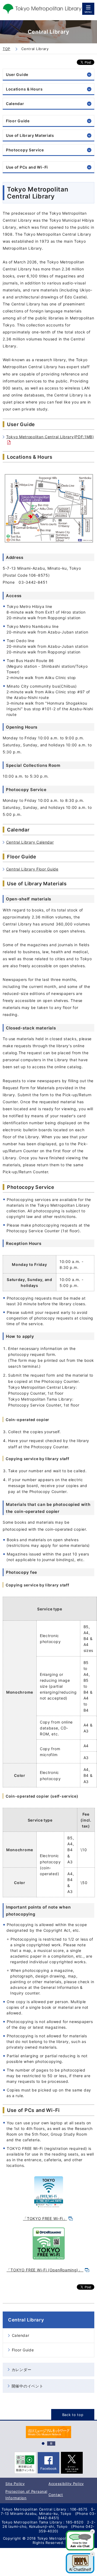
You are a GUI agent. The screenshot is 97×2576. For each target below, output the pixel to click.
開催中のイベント (27, 2386)
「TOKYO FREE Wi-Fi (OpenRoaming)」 (45, 2270)
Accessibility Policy (66, 2484)
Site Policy (15, 2484)
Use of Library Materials (30, 135)
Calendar (15, 104)
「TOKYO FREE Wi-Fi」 (45, 2218)
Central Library (26, 2320)
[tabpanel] (48, 2432)
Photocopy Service (25, 150)
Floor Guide (18, 121)
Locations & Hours (24, 89)
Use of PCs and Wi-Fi (27, 167)
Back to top (73, 2415)
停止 (51, 2443)
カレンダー (22, 2370)
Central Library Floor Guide (32, 869)
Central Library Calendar (30, 842)
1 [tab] (43, 2443)
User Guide (17, 74)
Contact (56, 2495)
